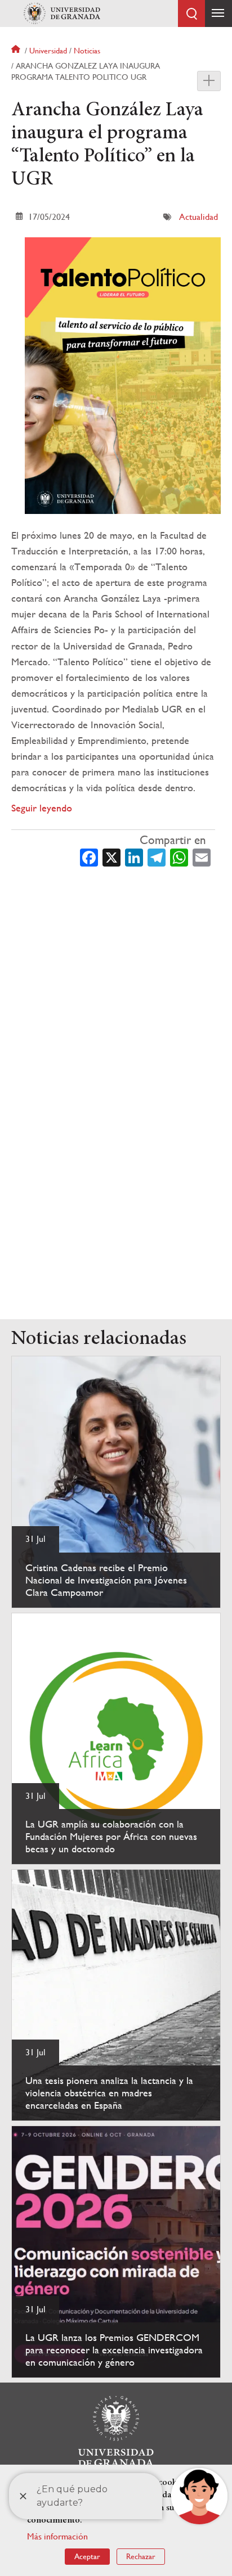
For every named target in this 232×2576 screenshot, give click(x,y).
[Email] (202, 856)
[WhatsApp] (179, 856)
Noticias (87, 51)
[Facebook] (89, 856)
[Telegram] (157, 856)
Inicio (17, 51)
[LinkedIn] (134, 856)
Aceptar (87, 2556)
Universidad (48, 51)
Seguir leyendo (42, 808)
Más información (57, 2536)
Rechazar (141, 2556)
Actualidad (198, 217)
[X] (111, 856)
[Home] (62, 13)
